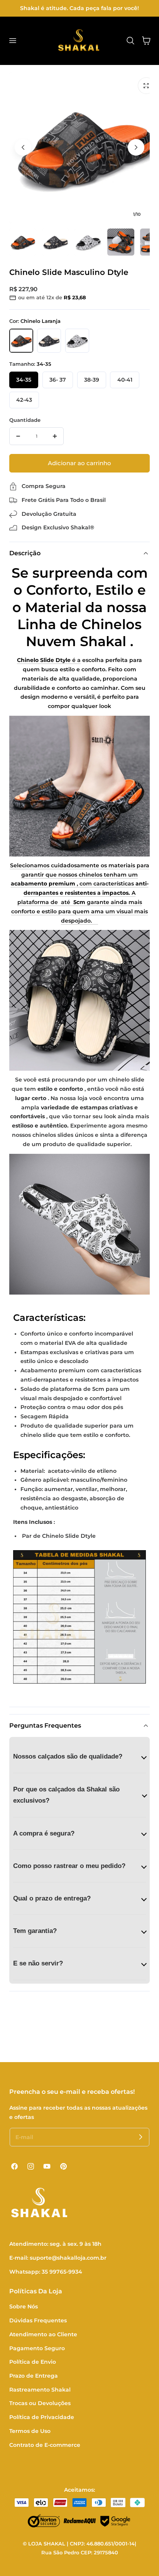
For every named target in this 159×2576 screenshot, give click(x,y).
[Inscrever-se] (140, 2137)
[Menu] (12, 41)
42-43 (24, 400)
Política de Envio (33, 2362)
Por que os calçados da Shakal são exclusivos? (66, 1795)
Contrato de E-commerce (45, 2445)
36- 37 (58, 380)
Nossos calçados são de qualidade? (68, 1756)
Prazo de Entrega (34, 2376)
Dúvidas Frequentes (38, 2320)
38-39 (92, 380)
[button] (130, 41)
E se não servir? (38, 1963)
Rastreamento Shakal (40, 2390)
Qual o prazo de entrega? (52, 1898)
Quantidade (25, 420)
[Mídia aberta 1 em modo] (146, 86)
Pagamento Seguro (37, 2348)
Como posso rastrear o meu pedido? (69, 1865)
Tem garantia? (35, 1931)
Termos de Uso (30, 2431)
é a (49, 660)
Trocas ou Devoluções (40, 2403)
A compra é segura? (44, 1833)
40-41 (125, 380)
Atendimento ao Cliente (43, 2334)
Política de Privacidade (42, 2417)
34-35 (24, 380)
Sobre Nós (24, 2306)
